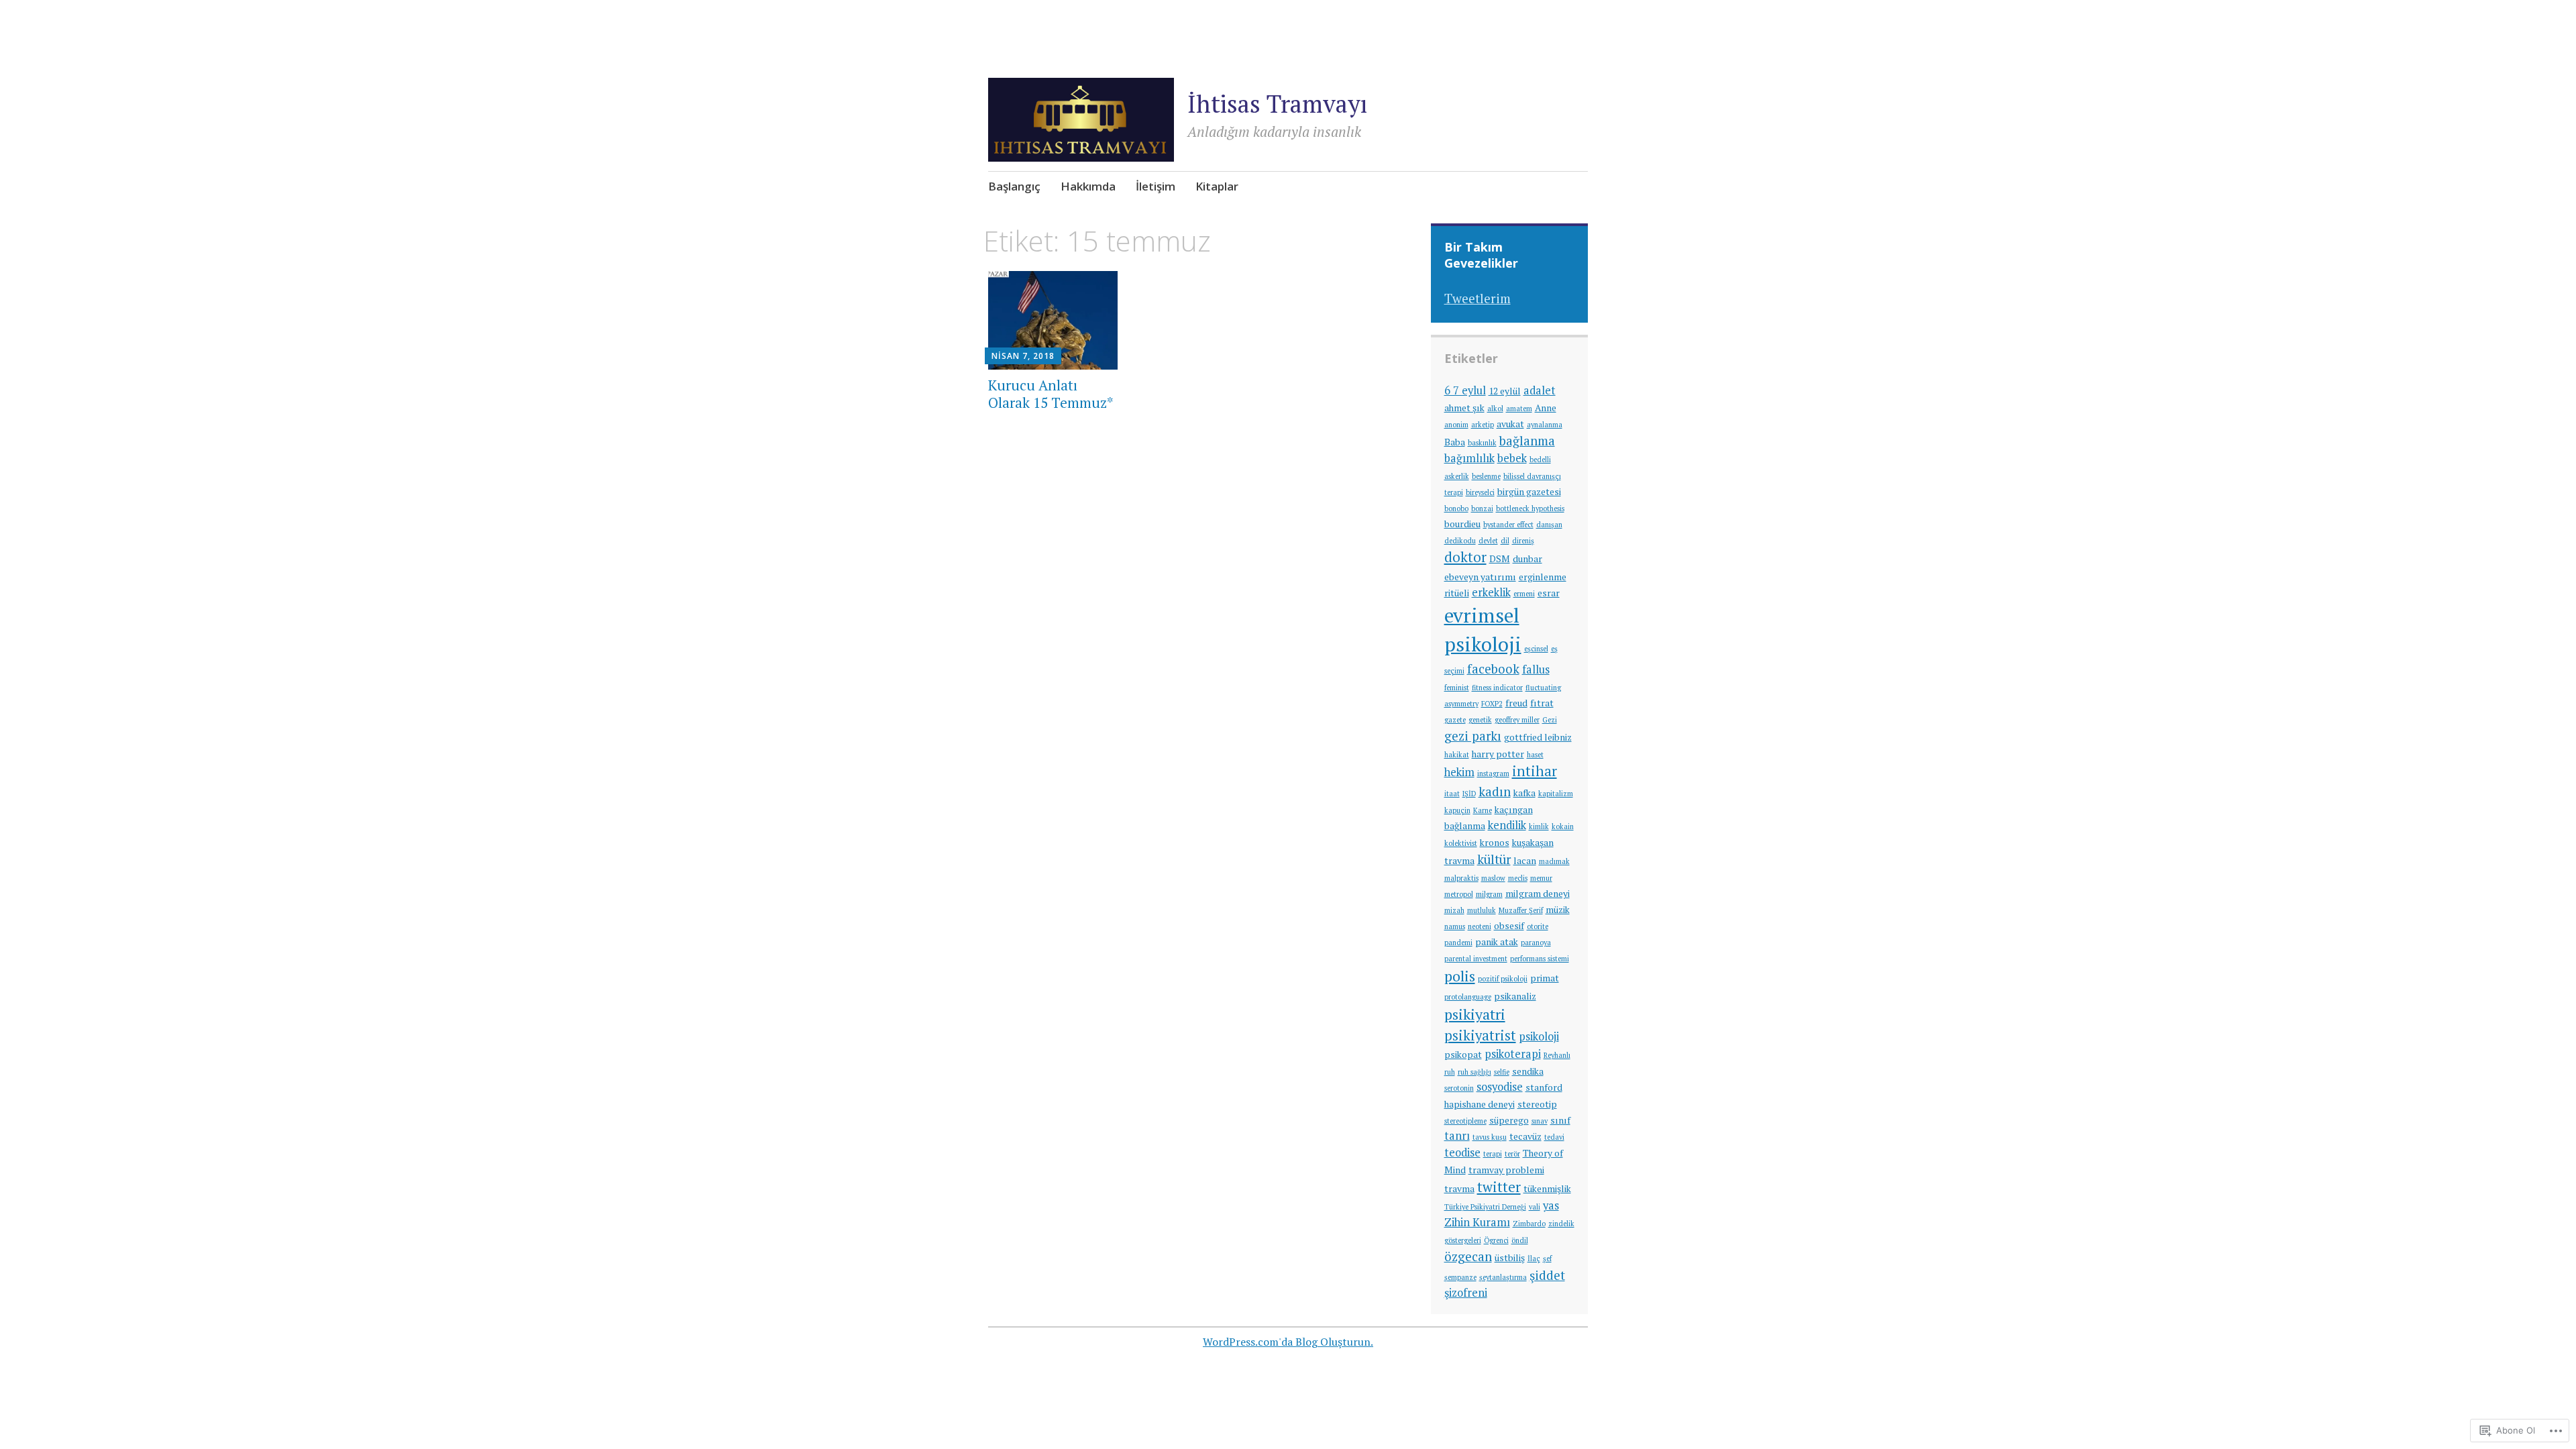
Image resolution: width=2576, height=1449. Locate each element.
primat (1545, 978)
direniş (1523, 541)
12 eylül (1505, 391)
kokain (1563, 826)
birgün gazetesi (1529, 492)
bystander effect (1508, 525)
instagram (1493, 773)
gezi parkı (1473, 736)
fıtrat (1542, 703)
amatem (1519, 409)
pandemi (1458, 943)
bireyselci (1480, 492)
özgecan (1468, 1256)
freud (1516, 703)
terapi (1493, 1154)
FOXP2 (1492, 704)
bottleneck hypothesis (1530, 508)
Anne (1546, 408)
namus (1455, 926)
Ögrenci (1496, 1240)
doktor (1465, 557)
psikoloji (1539, 1036)
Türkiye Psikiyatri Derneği (1485, 1207)
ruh (1450, 1072)
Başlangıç (1014, 186)
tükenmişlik (1547, 1189)
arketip (1483, 425)
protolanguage (1468, 997)
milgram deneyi (1538, 894)
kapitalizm (1556, 794)
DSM (1500, 559)
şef (1547, 1258)
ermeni (1524, 594)
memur (1541, 878)
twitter (1499, 1187)
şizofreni (1466, 1293)
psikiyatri (1475, 1014)
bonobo (1456, 508)
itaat (1452, 794)
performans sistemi (1540, 959)
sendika (1528, 1071)
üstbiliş (1510, 1258)
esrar (1549, 593)
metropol (1459, 894)
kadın (1495, 792)
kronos (1495, 843)
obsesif (1509, 926)
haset (1535, 755)
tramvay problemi (1506, 1170)
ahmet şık (1464, 408)
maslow (1493, 878)
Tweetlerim (1478, 298)
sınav (1540, 1121)
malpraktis (1461, 878)
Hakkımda (1088, 186)
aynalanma (1545, 425)
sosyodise (1500, 1087)
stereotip (1537, 1104)
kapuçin (1457, 810)
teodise (1462, 1152)
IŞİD (1469, 794)
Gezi (1550, 720)
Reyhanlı (1557, 1055)
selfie (1502, 1072)
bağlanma (1527, 441)
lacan (1525, 861)
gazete (1455, 720)
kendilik (1507, 825)
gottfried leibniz (1538, 737)
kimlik (1539, 826)
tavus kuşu (1490, 1137)
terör (1512, 1154)
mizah (1454, 910)
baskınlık (1482, 443)
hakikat (1457, 755)
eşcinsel (1536, 649)
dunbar (1527, 559)
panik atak (1497, 942)
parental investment (1476, 959)
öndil (1520, 1240)
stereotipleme (1465, 1121)
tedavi (1554, 1137)
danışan (1549, 525)
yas (1551, 1205)
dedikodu (1460, 541)
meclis (1518, 878)
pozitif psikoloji (1503, 979)
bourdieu (1462, 524)
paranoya (1536, 943)
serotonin (1459, 1088)
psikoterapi (1513, 1054)
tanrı (1457, 1136)
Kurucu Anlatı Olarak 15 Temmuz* (1051, 393)
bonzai (1482, 508)
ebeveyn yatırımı (1480, 577)
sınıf (1560, 1120)
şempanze (1460, 1277)
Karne (1483, 810)
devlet (1488, 541)
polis (1460, 976)
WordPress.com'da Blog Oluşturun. (1288, 1342)
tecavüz (1525, 1136)
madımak (1554, 861)
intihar (1535, 771)
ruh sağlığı (1474, 1072)
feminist (1457, 688)
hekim (1459, 772)
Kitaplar (1217, 186)
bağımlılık (1469, 458)
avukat (1510, 424)
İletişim (1156, 186)
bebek (1512, 458)
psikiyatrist (1480, 1035)
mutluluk (1482, 910)
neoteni (1480, 926)
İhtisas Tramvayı (1277, 104)
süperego (1509, 1120)
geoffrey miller (1517, 720)
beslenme (1486, 476)
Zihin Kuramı (1477, 1222)
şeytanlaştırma (1503, 1277)
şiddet (1547, 1275)
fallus (1536, 669)
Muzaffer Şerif (1521, 910)
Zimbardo (1529, 1224)
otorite (1538, 926)
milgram (1489, 894)
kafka (1524, 793)
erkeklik (1491, 592)
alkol (1495, 409)
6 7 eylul (1465, 390)
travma (1459, 1189)
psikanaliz (1515, 996)
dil (1505, 541)
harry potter (1498, 754)
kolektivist (1461, 843)
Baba (1455, 442)
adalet (1540, 390)
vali (1535, 1207)
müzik (1558, 910)
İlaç (1534, 1258)
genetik (1480, 720)
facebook (1493, 669)
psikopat (1463, 1055)
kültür (1494, 859)
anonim (1456, 425)
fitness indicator (1497, 688)
